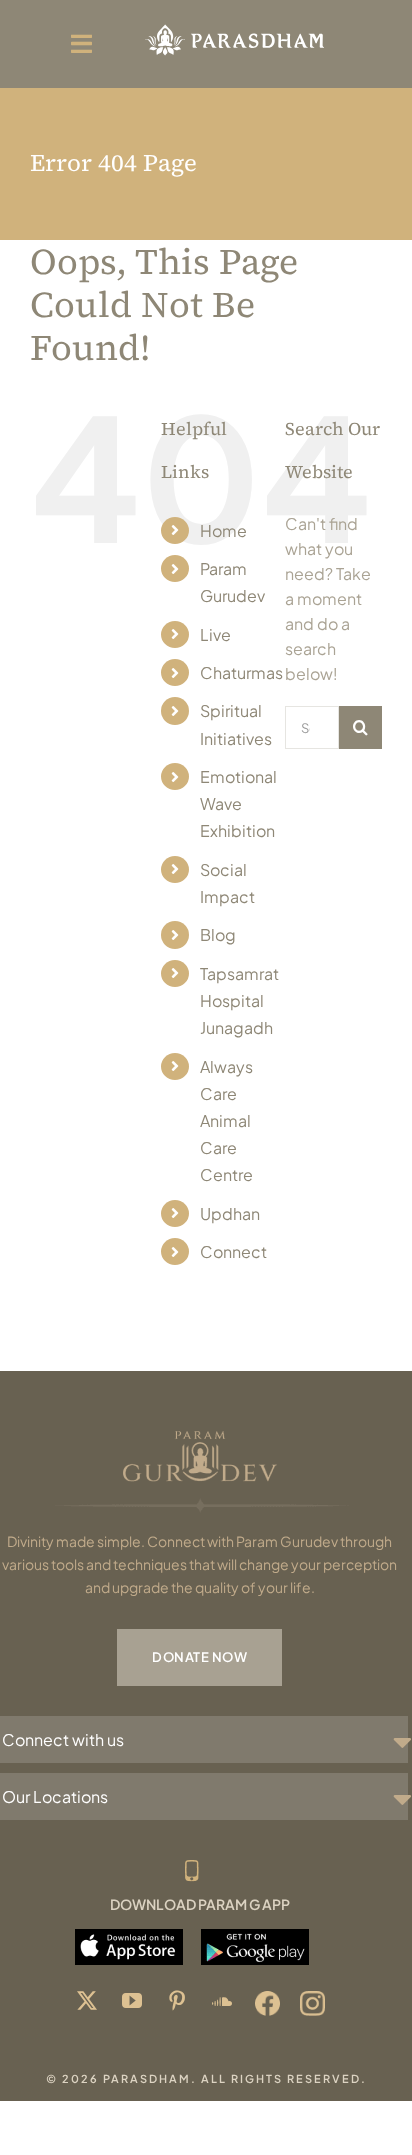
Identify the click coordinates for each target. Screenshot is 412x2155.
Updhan (230, 1213)
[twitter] (87, 2003)
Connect (233, 1251)
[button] (205, 1739)
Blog (218, 934)
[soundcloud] (222, 2003)
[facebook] (267, 2003)
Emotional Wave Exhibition (238, 803)
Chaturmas (241, 672)
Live (215, 634)
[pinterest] (177, 2003)
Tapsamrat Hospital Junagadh (239, 1000)
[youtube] (132, 2003)
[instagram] (312, 2003)
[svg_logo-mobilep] (234, 27)
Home (223, 530)
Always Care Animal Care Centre (226, 1121)
